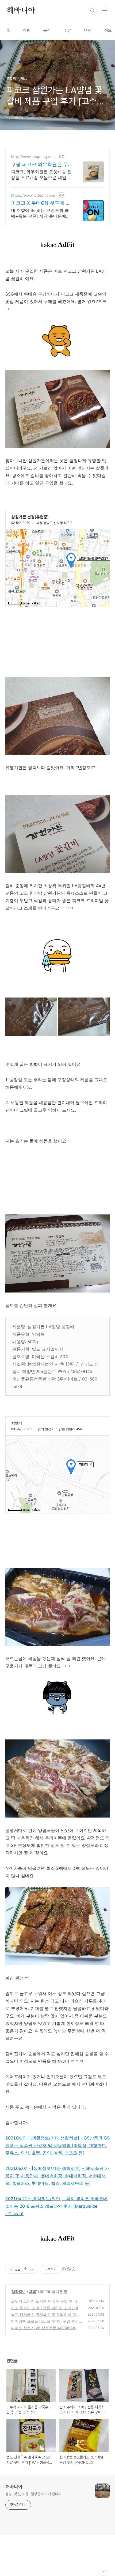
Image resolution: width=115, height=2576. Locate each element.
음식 (47, 31)
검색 (93, 11)
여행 (88, 31)
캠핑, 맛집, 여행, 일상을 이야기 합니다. (34, 2494)
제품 (33, 2292)
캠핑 (27, 31)
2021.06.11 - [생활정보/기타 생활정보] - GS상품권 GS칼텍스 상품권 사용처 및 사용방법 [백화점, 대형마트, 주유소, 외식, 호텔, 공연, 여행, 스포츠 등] (57, 2145)
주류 (67, 31)
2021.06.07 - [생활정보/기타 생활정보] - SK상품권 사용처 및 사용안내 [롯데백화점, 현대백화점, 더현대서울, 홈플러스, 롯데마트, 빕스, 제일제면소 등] (57, 2176)
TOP (104, 2572)
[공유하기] (26, 2269)
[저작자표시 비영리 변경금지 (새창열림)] (68, 2269)
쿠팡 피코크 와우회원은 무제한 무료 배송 (39, 165)
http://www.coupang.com (33, 157)
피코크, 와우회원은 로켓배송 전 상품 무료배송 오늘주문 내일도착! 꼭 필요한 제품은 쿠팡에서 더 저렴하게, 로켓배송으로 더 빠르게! (41, 175)
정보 (108, 31)
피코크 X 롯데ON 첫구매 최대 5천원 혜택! (41, 203)
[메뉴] (105, 10)
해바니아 (21, 11)
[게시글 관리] (32, 2269)
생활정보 (18, 2292)
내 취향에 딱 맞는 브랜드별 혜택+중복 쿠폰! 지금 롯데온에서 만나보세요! (41, 213)
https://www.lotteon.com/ (33, 195)
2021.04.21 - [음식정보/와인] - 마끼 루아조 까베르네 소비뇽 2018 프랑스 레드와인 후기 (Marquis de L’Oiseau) (56, 2206)
